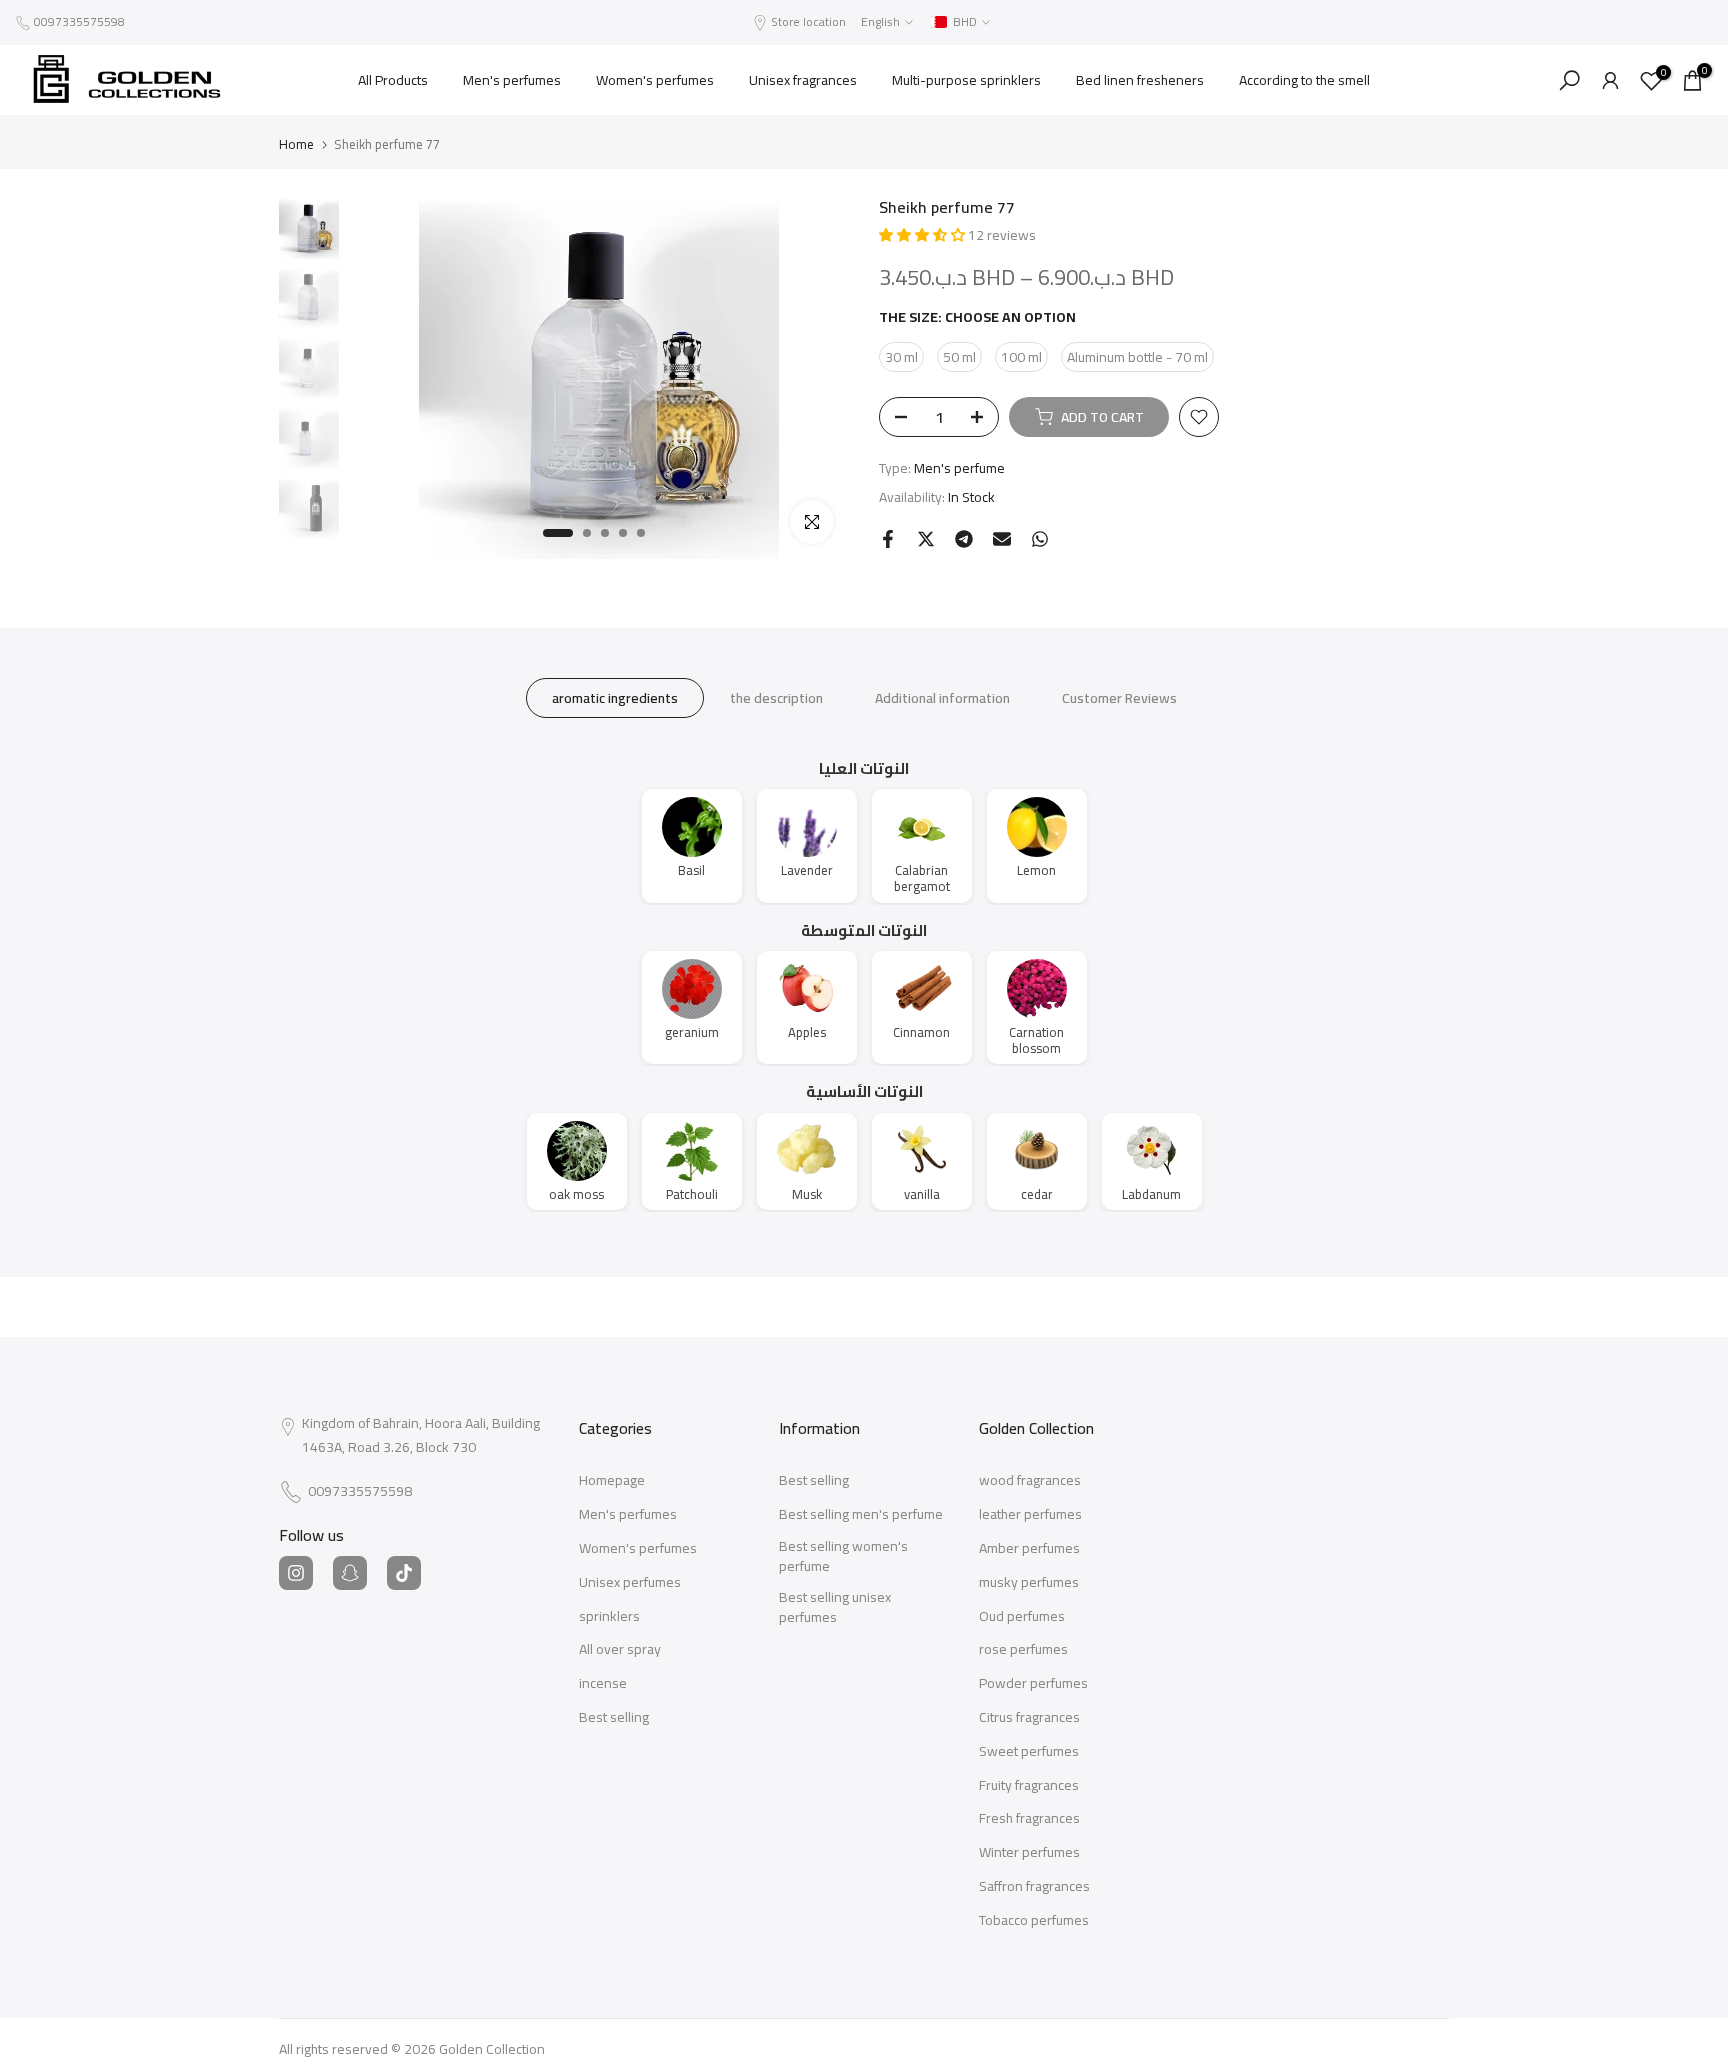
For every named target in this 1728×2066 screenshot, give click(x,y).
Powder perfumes (1033, 1684)
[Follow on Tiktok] (404, 1573)
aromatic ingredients (615, 697)
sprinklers (609, 1617)
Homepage (612, 1481)
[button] (923, 235)
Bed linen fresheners (1140, 80)
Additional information (942, 697)
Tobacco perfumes (1034, 1921)
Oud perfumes (1022, 1617)
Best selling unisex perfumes (835, 1607)
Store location (808, 21)
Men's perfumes (512, 80)
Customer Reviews (1119, 697)
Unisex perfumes (630, 1583)
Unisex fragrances (803, 80)
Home (296, 144)
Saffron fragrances (1034, 1887)
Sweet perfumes (1029, 1752)
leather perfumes (1030, 1515)
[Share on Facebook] (888, 539)
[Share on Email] (1002, 539)
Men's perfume (959, 468)
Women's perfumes (655, 80)
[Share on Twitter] (926, 539)
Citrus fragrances (1029, 1718)
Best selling (614, 1718)
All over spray (620, 1650)
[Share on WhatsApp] (1040, 539)
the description (776, 697)
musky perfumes (1029, 1583)
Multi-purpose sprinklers (966, 80)
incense (603, 1684)
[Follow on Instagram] (296, 1573)
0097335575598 (79, 21)
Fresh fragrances (1029, 1819)
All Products (393, 80)
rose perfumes (1023, 1650)
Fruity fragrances (1029, 1786)
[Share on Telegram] (964, 539)
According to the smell (1304, 80)
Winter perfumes (1029, 1853)
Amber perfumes (1029, 1549)
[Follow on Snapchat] (350, 1573)
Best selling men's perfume (861, 1515)
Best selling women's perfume (843, 1556)
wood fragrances (1030, 1481)
